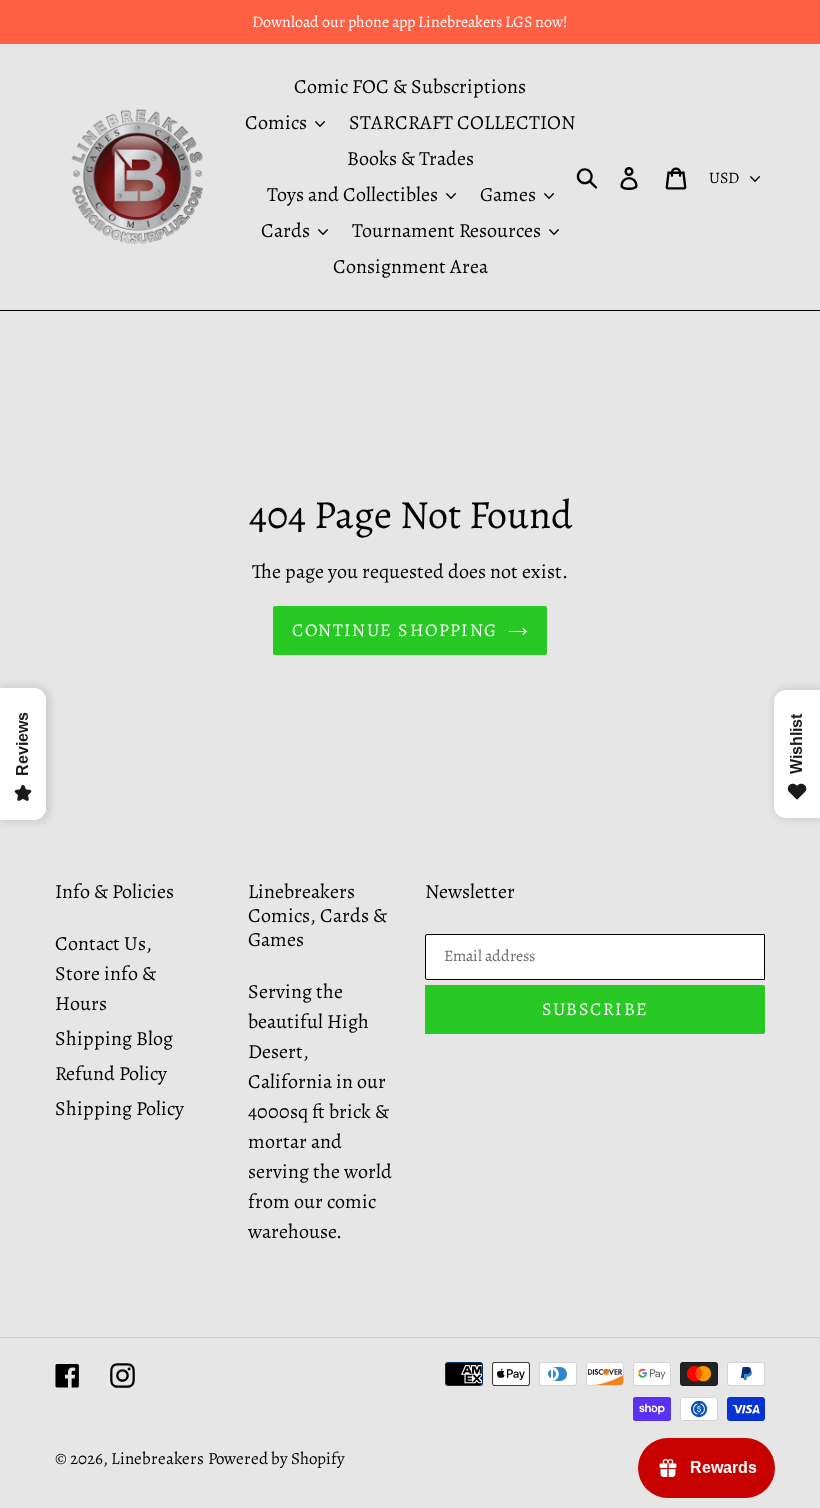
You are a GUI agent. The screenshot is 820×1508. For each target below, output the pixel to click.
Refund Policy (111, 1073)
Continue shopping (394, 630)
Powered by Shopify (276, 1458)
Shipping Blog (114, 1038)
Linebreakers (157, 1458)
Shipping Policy (119, 1108)
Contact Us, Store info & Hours (105, 973)
